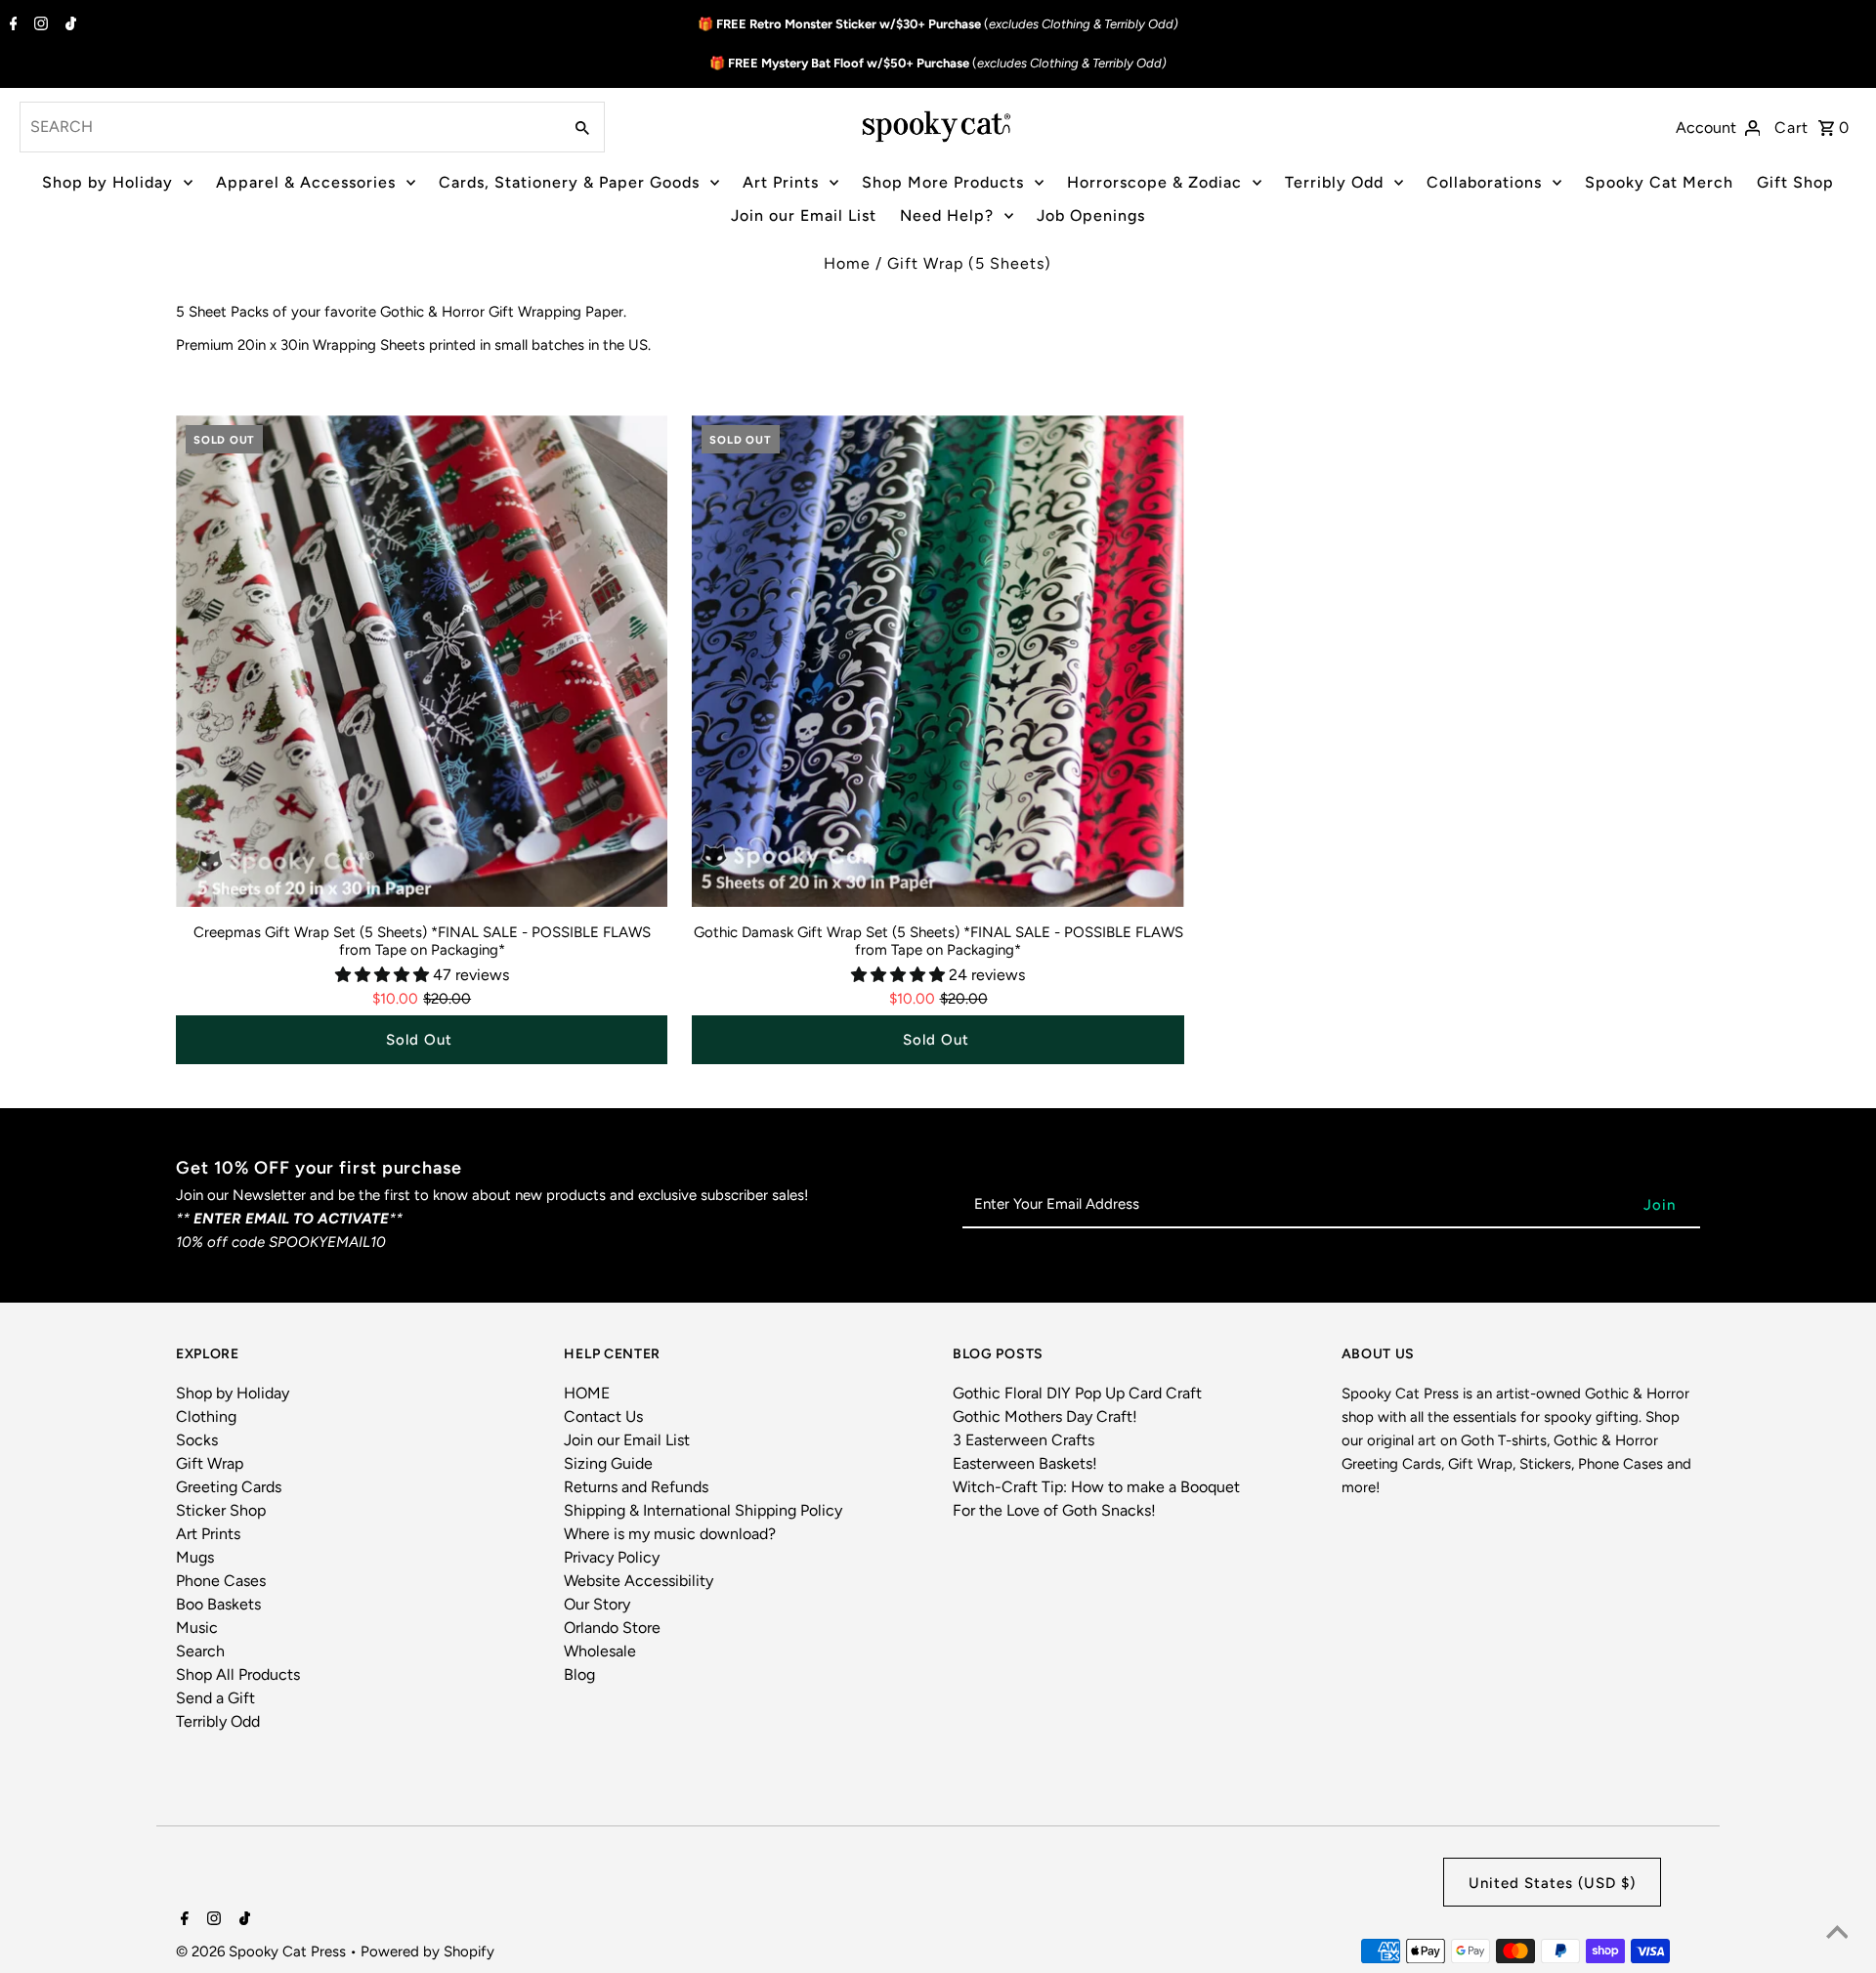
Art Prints (781, 182)
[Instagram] (39, 25)
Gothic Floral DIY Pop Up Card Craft (1077, 1393)
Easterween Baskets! (1025, 1463)
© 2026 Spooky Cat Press (263, 1952)
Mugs (195, 1557)
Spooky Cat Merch (1659, 182)
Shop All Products (238, 1674)
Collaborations (1484, 182)
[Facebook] (11, 25)
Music (197, 1628)
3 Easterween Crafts (1023, 1440)
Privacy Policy (612, 1557)
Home (847, 263)
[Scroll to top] (1837, 1934)
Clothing (206, 1416)
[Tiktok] (68, 25)
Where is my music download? (670, 1534)
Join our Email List (804, 215)
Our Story (597, 1604)
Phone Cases (221, 1581)
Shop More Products (943, 182)
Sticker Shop (221, 1510)
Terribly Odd (1334, 182)
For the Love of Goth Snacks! (1054, 1510)
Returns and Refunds (636, 1487)
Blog (579, 1674)
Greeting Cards (229, 1487)
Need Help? (947, 215)
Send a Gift (215, 1698)
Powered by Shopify (427, 1952)
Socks (197, 1440)
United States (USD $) (1552, 1883)
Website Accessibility (639, 1581)
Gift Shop (1795, 182)
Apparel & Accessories (306, 182)
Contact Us (603, 1416)
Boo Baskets (218, 1604)
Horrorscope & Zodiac (1154, 182)
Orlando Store (612, 1628)
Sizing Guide (608, 1463)
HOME (587, 1393)
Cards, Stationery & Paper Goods (569, 182)
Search (200, 1651)
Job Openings (1091, 215)
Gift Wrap (210, 1463)
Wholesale (600, 1651)
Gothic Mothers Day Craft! (1045, 1416)
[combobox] (289, 127)
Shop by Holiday (107, 182)
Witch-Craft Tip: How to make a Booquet (1096, 1487)
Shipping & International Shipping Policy (703, 1510)
